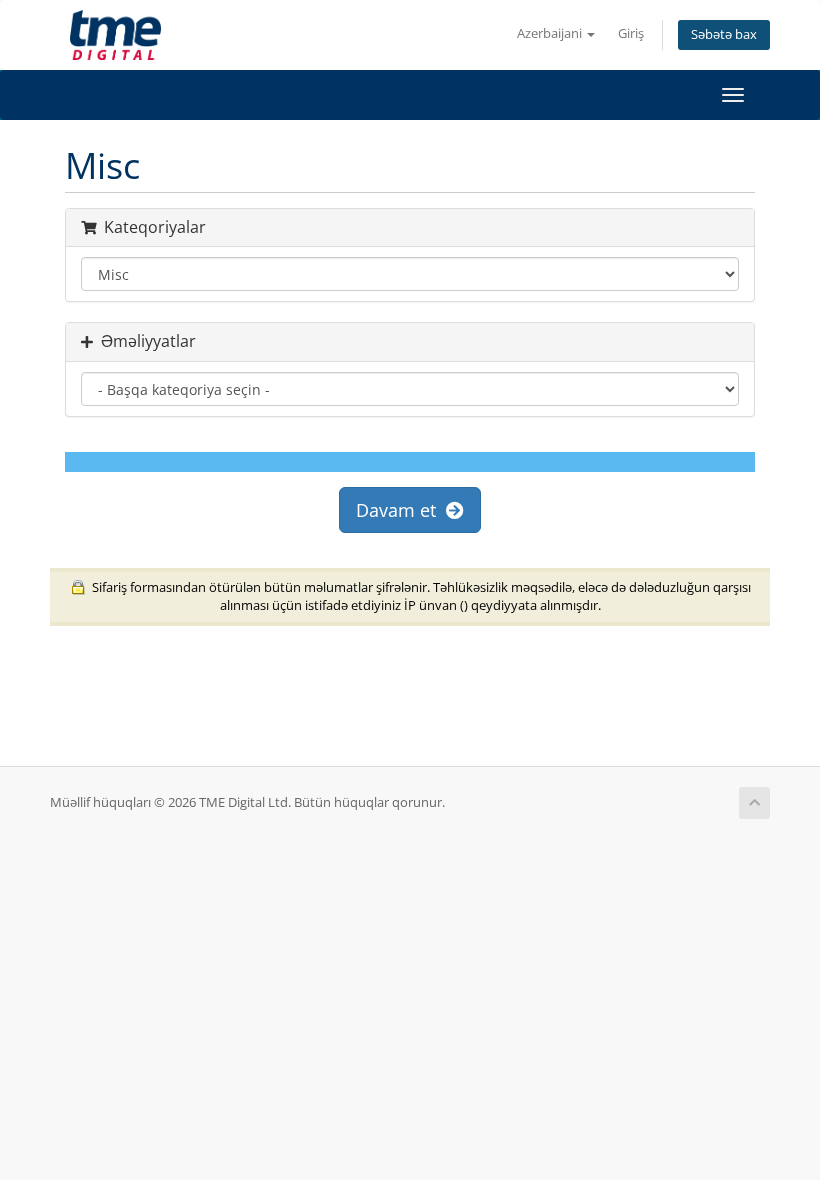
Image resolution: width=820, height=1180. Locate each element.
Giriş (631, 33)
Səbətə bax (724, 34)
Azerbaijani (551, 33)
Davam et (401, 510)
